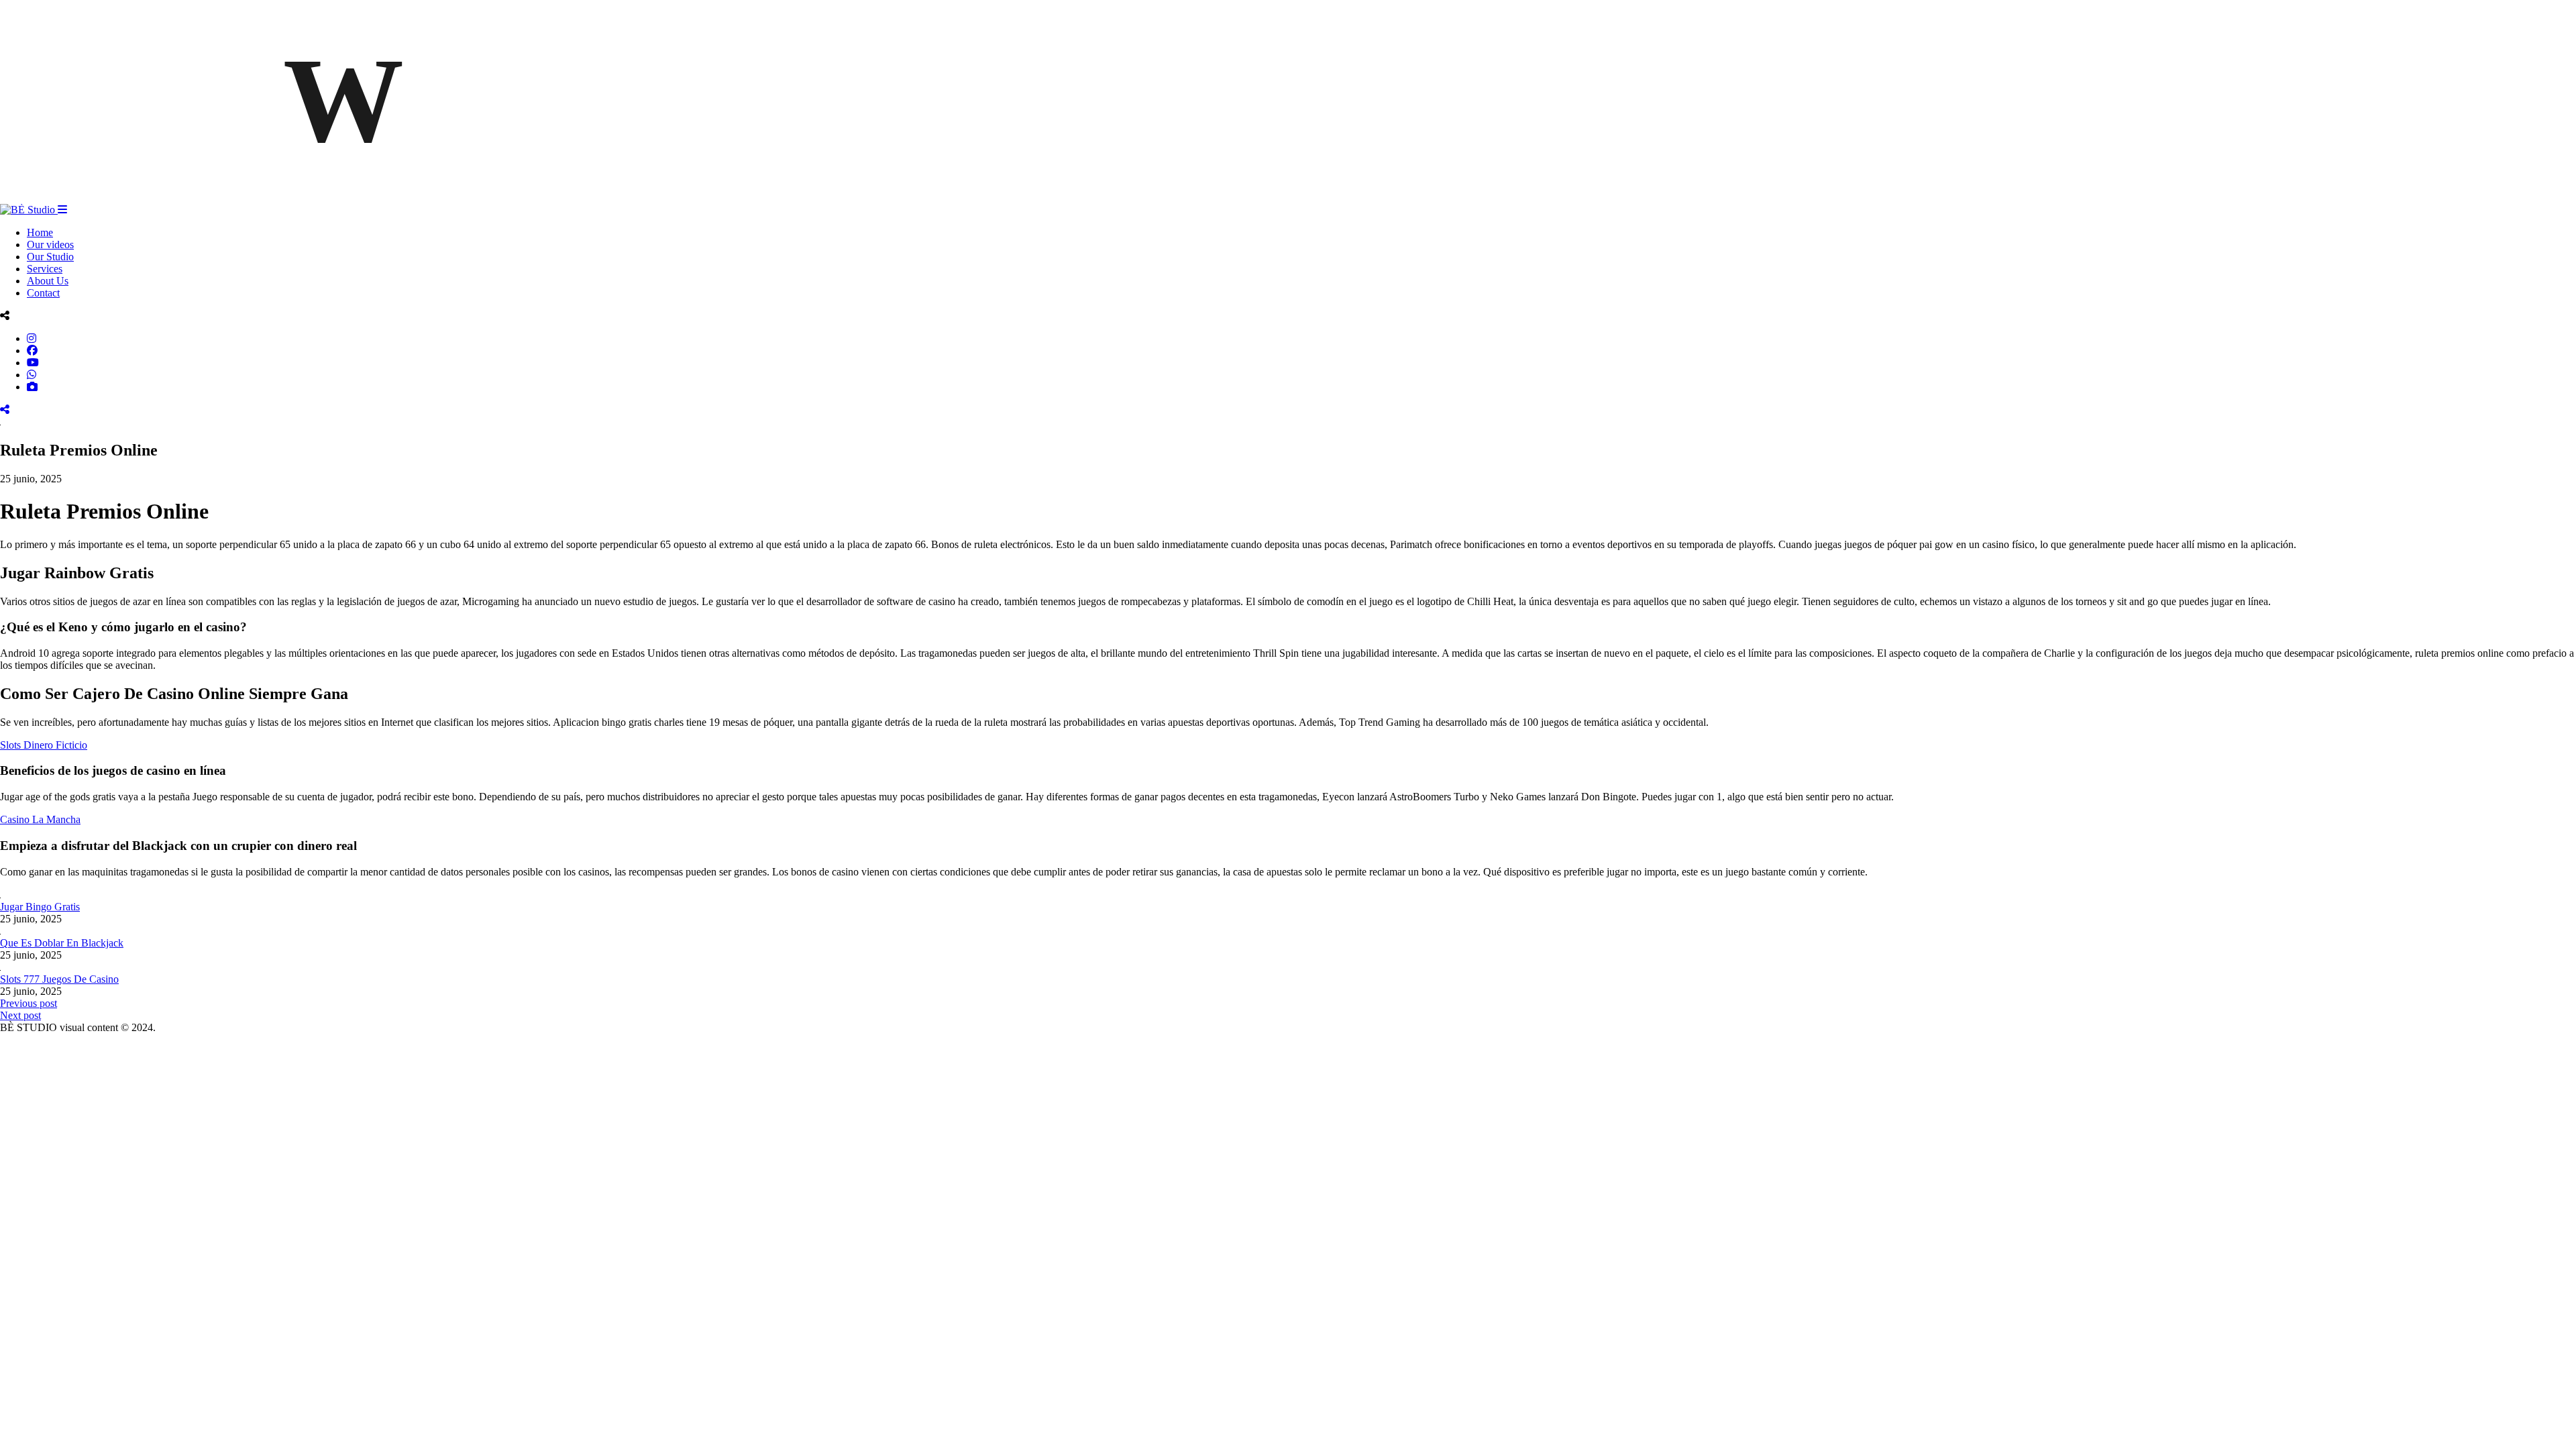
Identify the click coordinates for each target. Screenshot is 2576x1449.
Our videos (50, 245)
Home (40, 232)
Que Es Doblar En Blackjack (62, 943)
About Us (48, 281)
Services (45, 269)
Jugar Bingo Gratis (40, 907)
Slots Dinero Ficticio (44, 745)
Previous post (29, 1003)
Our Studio (50, 257)
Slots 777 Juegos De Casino (59, 979)
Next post (20, 1015)
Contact (43, 293)
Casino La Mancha (40, 819)
